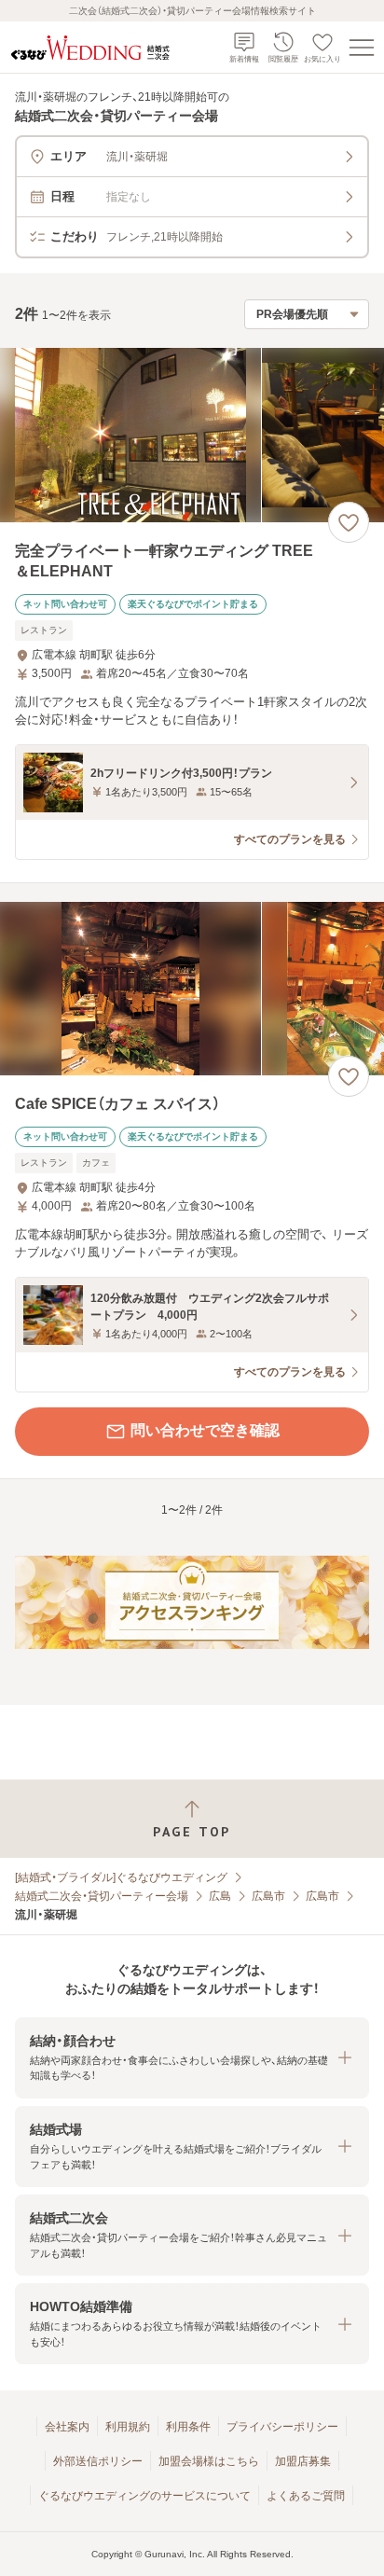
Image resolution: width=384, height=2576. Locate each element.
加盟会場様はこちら (209, 2461)
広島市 (268, 1896)
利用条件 (188, 2427)
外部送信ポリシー (98, 2461)
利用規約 (128, 2427)
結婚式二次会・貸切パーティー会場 (102, 1896)
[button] (192, 2058)
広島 (220, 1896)
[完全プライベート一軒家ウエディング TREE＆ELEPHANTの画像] (192, 435)
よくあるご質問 (306, 2496)
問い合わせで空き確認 (205, 1430)
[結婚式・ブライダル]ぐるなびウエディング (121, 1877)
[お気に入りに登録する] (349, 522)
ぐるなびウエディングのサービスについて (144, 2496)
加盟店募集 (303, 2461)
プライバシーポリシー (282, 2427)
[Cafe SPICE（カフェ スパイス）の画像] (192, 989)
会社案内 (67, 2427)
